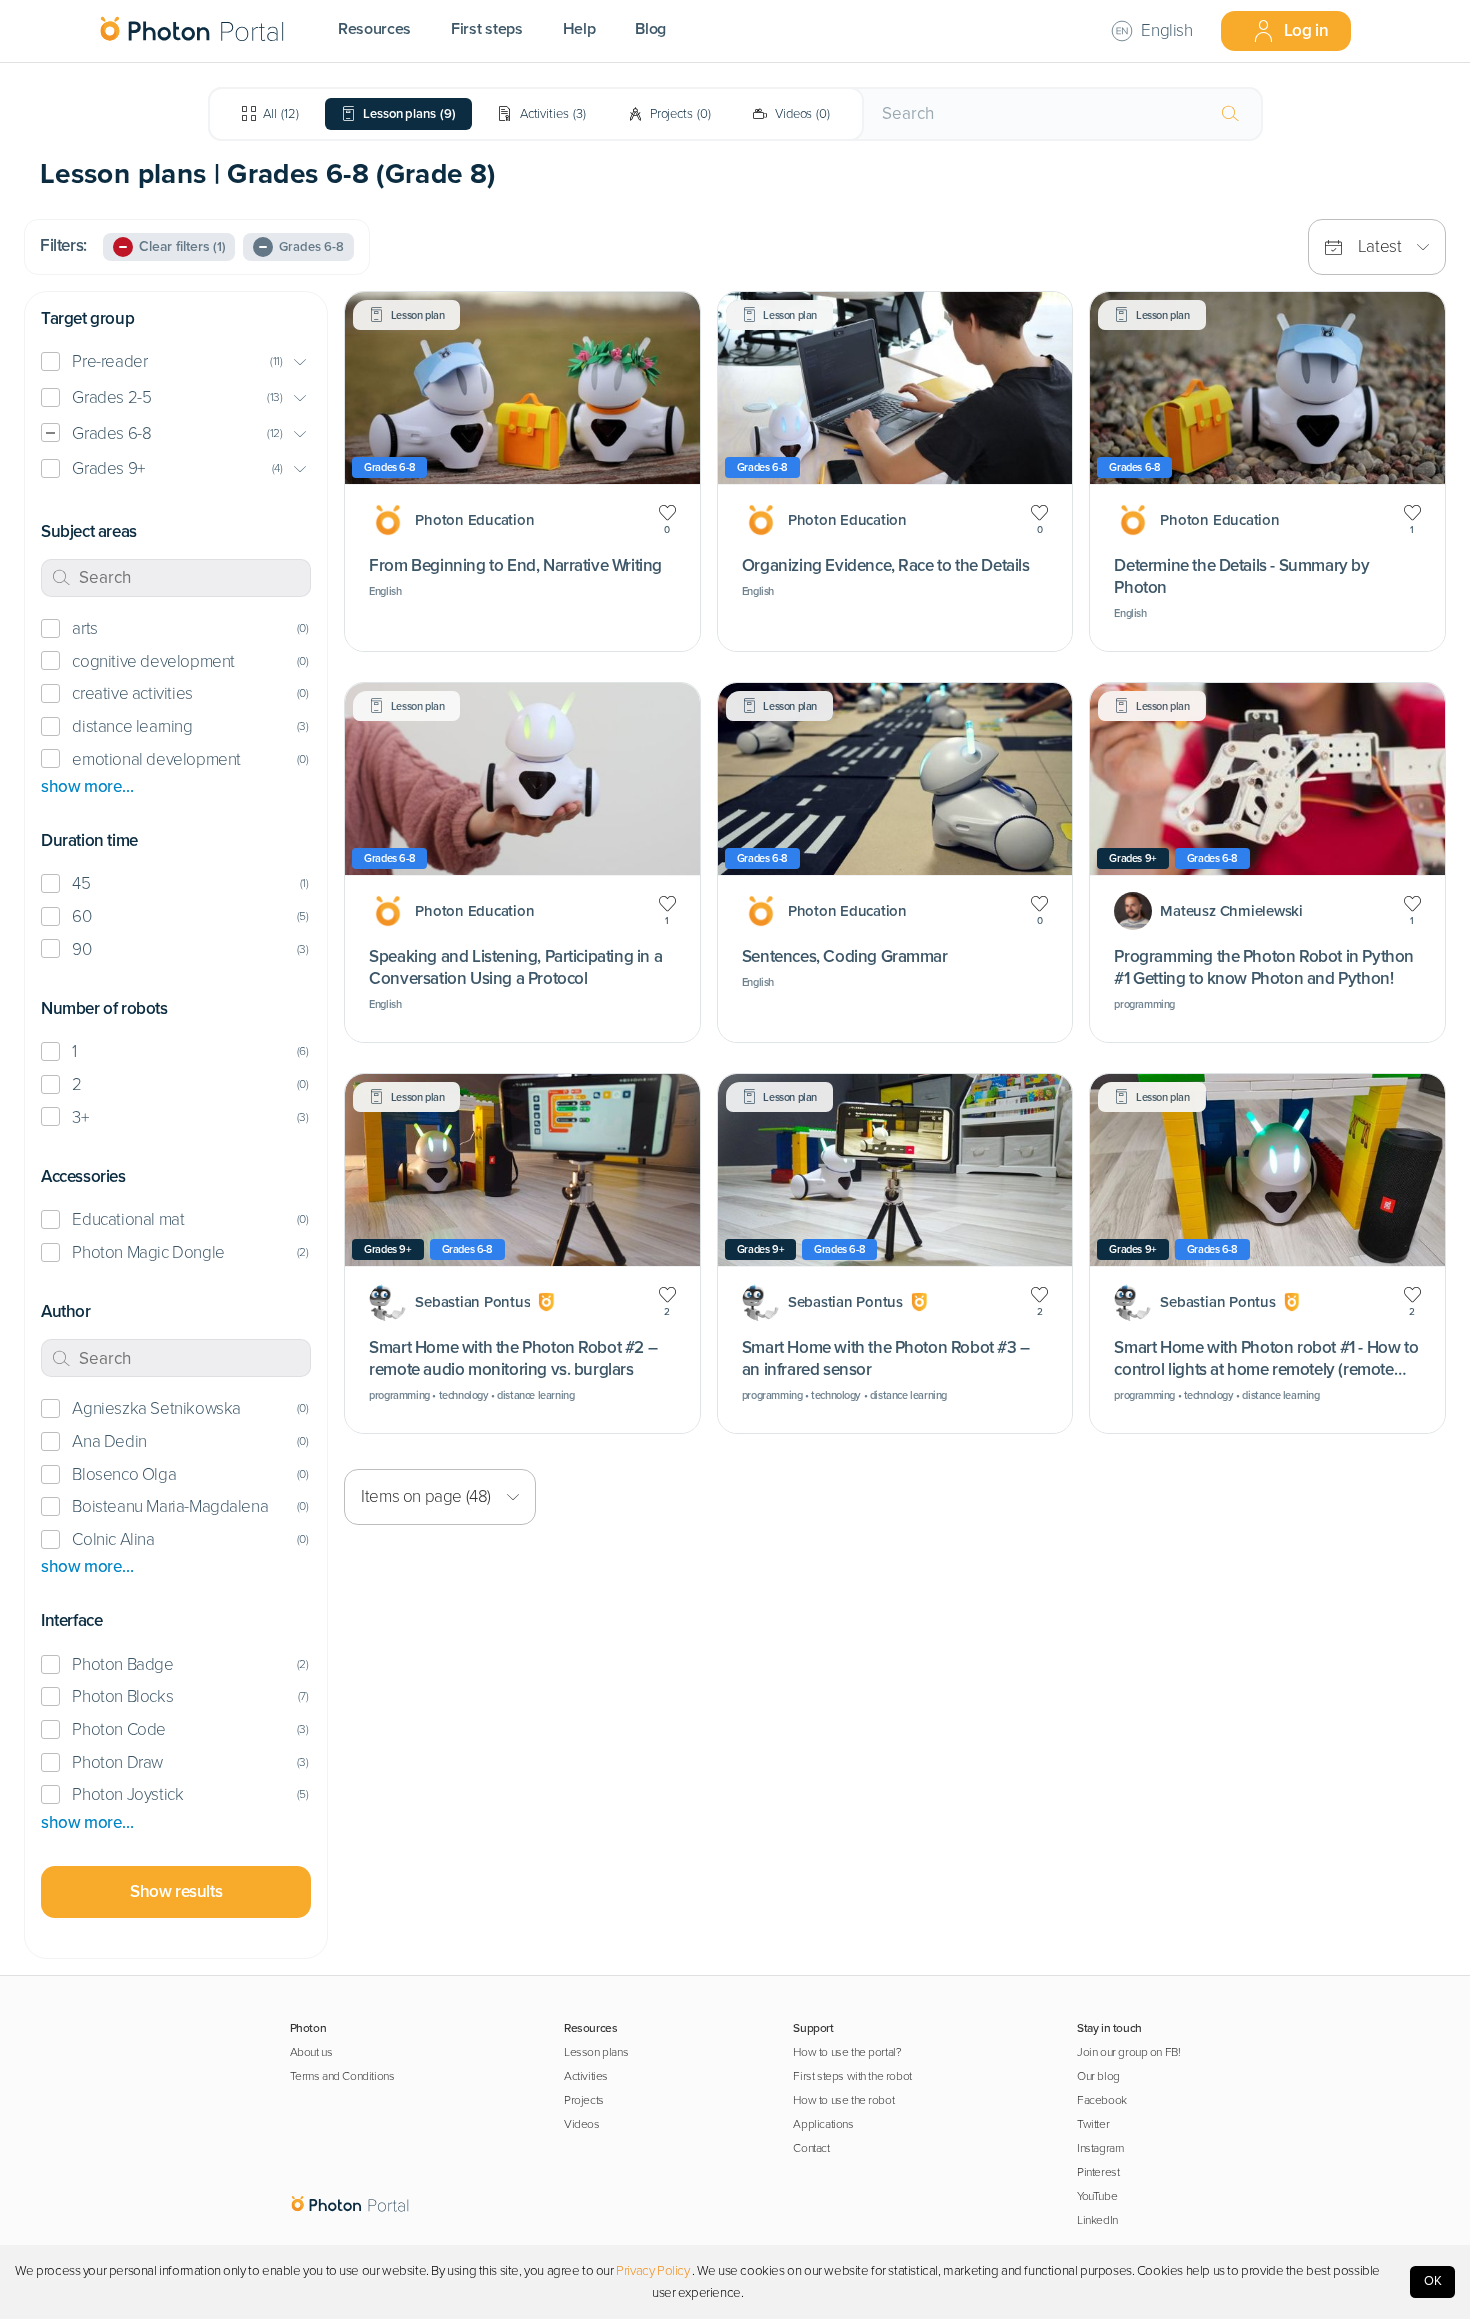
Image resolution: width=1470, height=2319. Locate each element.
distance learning (132, 726)
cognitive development (153, 661)
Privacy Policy (652, 2271)
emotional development (156, 759)
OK (1433, 2281)
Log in (1306, 30)
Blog (650, 29)
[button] (176, 362)
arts (84, 628)
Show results (176, 1891)
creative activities (132, 693)
